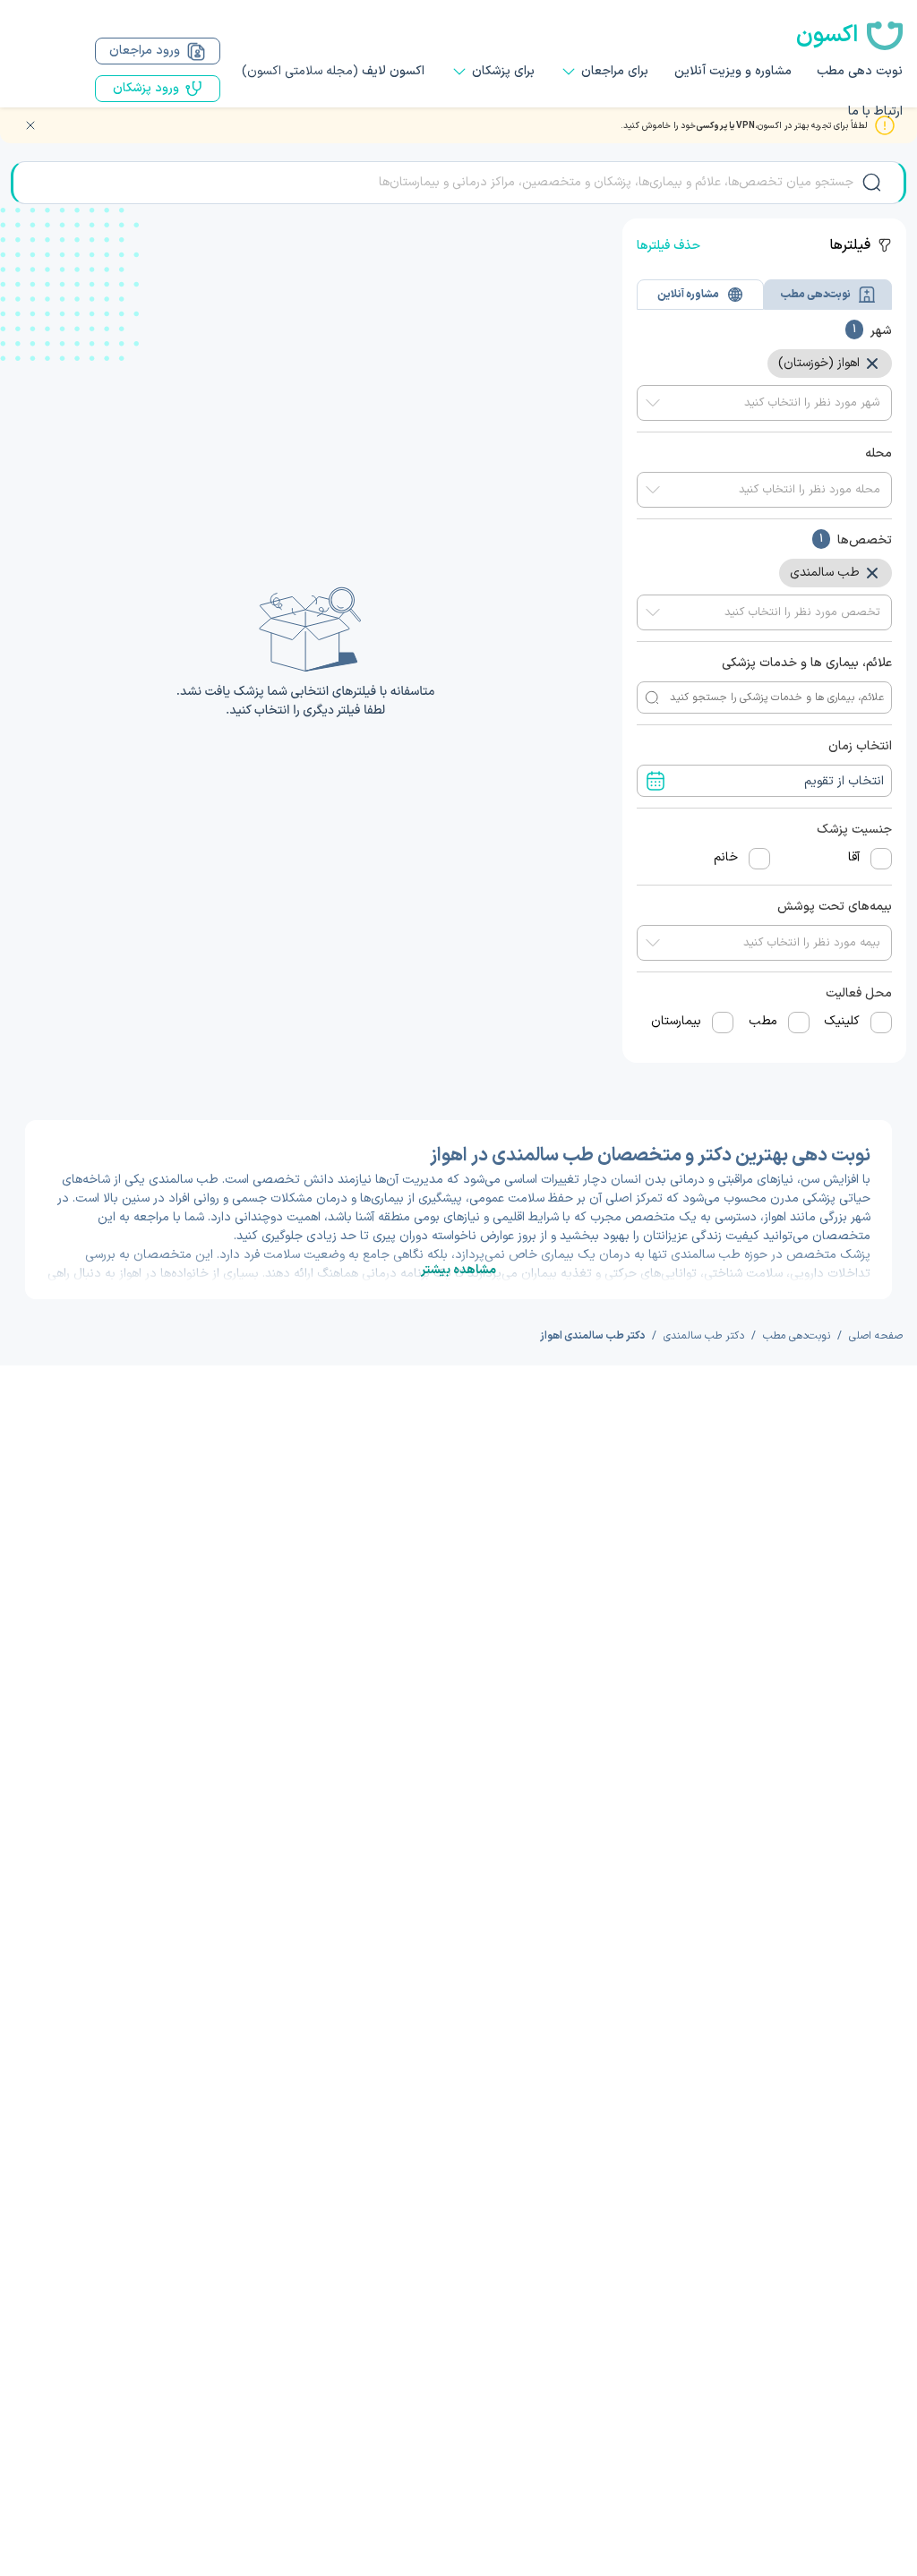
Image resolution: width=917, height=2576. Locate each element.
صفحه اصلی (876, 1336)
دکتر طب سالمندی (704, 1336)
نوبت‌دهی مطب (797, 1336)
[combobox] (764, 403)
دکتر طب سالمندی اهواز (592, 1336)
